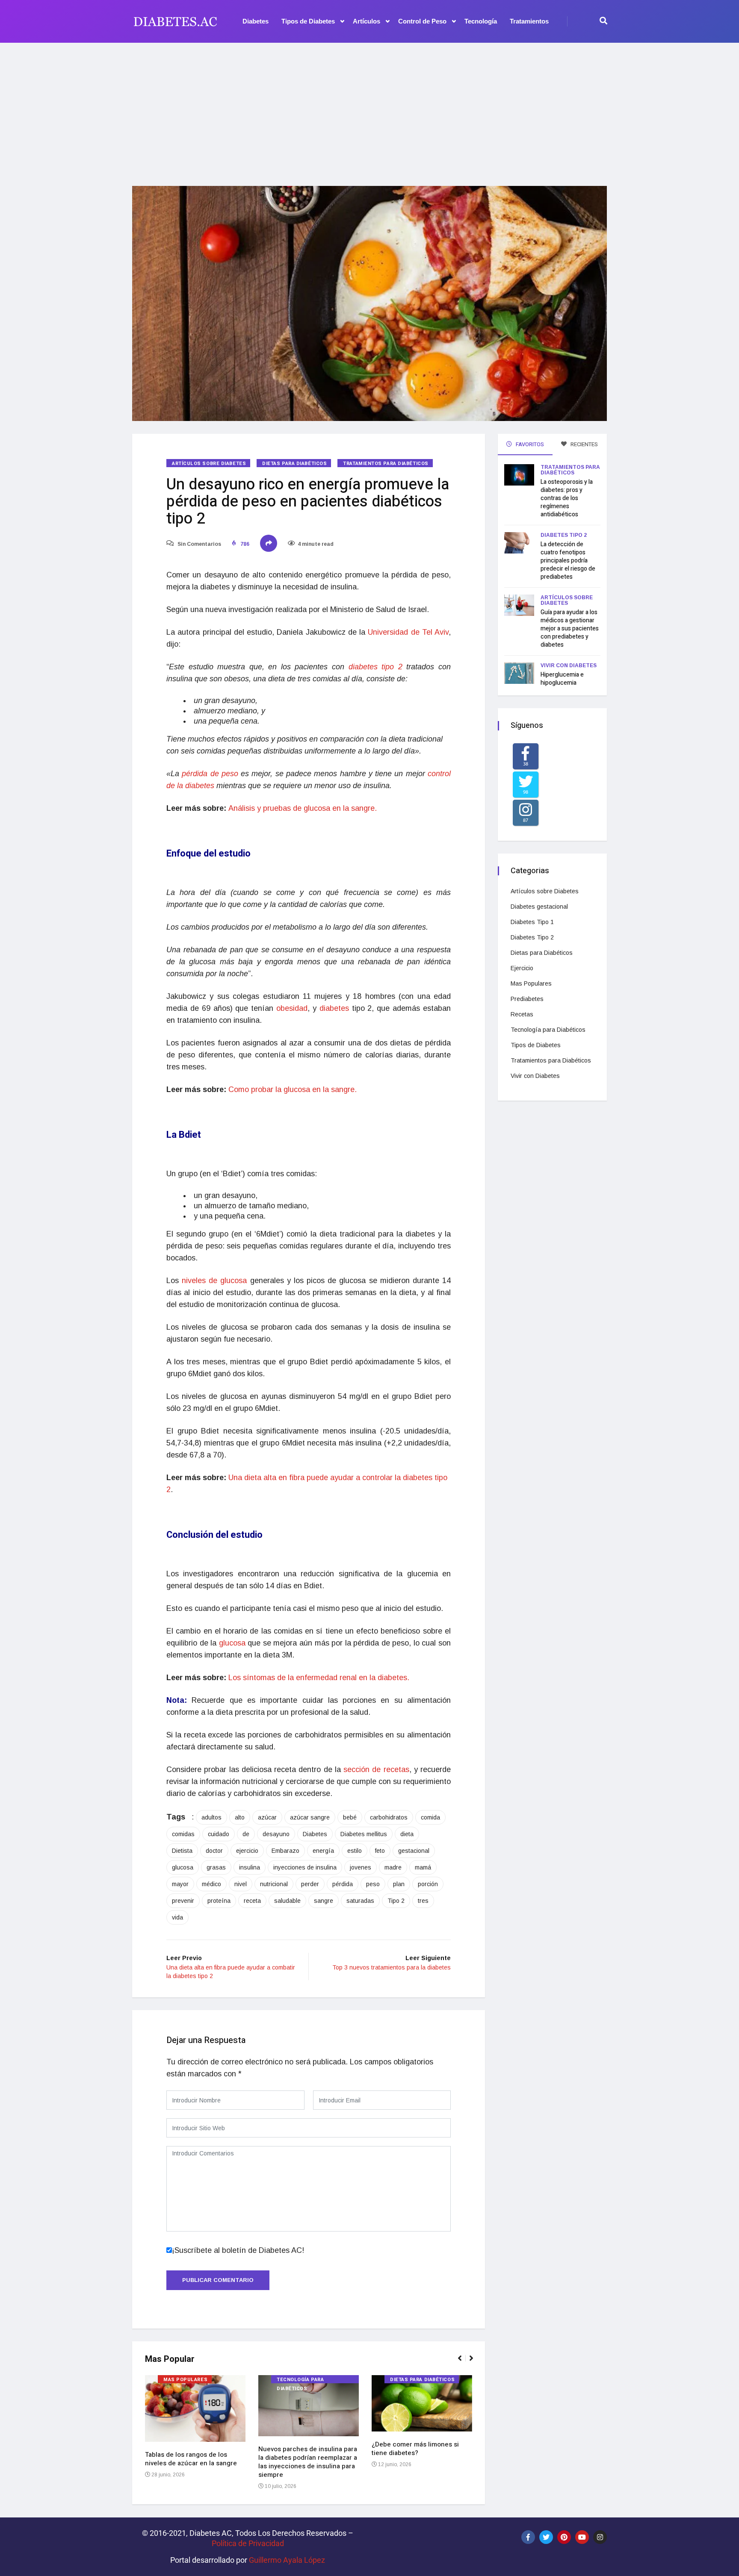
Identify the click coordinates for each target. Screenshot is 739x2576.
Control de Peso (422, 21)
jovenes (361, 1867)
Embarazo (285, 1851)
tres (423, 1901)
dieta (407, 1834)
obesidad (292, 1008)
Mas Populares (185, 2380)
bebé (350, 1817)
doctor (214, 1851)
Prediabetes (527, 999)
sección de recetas (376, 1769)
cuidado (219, 1834)
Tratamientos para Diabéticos (386, 464)
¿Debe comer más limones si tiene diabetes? (415, 2449)
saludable (287, 1901)
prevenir (183, 1901)
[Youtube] (582, 2537)
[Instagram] (600, 2537)
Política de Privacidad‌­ (248, 2543)
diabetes (334, 1008)
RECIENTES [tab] (584, 444)
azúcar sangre (310, 1817)
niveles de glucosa (213, 1281)
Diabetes (256, 21)
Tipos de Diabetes (308, 21)
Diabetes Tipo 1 (532, 922)
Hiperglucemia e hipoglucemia (562, 679)
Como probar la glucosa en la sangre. (293, 1089)
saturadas (360, 1901)
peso (373, 1884)
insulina (250, 1867)
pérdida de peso (210, 774)
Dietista (182, 1851)
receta (252, 1901)
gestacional (414, 1851)
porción (428, 1884)
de (246, 1834)
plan (399, 1884)
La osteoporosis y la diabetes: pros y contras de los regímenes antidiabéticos (567, 498)
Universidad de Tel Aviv (408, 632)
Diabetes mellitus (364, 1834)
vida (177, 1917)
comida (430, 1817)
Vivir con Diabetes (569, 665)
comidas (183, 1834)
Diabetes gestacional (539, 907)
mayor (180, 1884)
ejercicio (247, 1851)
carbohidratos (389, 1817)
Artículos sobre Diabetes (209, 464)
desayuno (276, 1834)
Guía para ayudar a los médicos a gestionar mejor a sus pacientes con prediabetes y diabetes (570, 629)
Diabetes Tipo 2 (564, 535)
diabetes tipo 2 (375, 667)
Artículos (367, 21)
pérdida (343, 1884)
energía (323, 1851)
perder (310, 1884)
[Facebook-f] (528, 2537)
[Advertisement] (369, 109)
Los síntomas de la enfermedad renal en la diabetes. (319, 1678)
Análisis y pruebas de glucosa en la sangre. (303, 808)
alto (240, 1817)
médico (211, 1884)
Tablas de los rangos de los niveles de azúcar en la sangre (191, 2459)
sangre (324, 1901)
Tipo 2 (396, 1901)
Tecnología (481, 21)
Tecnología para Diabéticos (300, 2380)
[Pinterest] (564, 2537)
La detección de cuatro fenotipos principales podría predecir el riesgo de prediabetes (568, 561)
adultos (211, 1817)
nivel (241, 1884)
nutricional (274, 1884)
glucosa (232, 1643)
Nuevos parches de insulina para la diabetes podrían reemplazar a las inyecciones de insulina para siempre (308, 2462)
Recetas (522, 1014)
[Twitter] (546, 2537)
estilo (355, 1851)
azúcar (267, 1817)
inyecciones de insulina (305, 1867)
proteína (219, 1901)
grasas (216, 1867)
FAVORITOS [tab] (529, 444)
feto (380, 1851)
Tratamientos (529, 21)
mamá (423, 1867)
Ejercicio (522, 968)
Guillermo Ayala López (287, 2560)
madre (393, 1867)
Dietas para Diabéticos (294, 464)
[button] (463, 2363)
